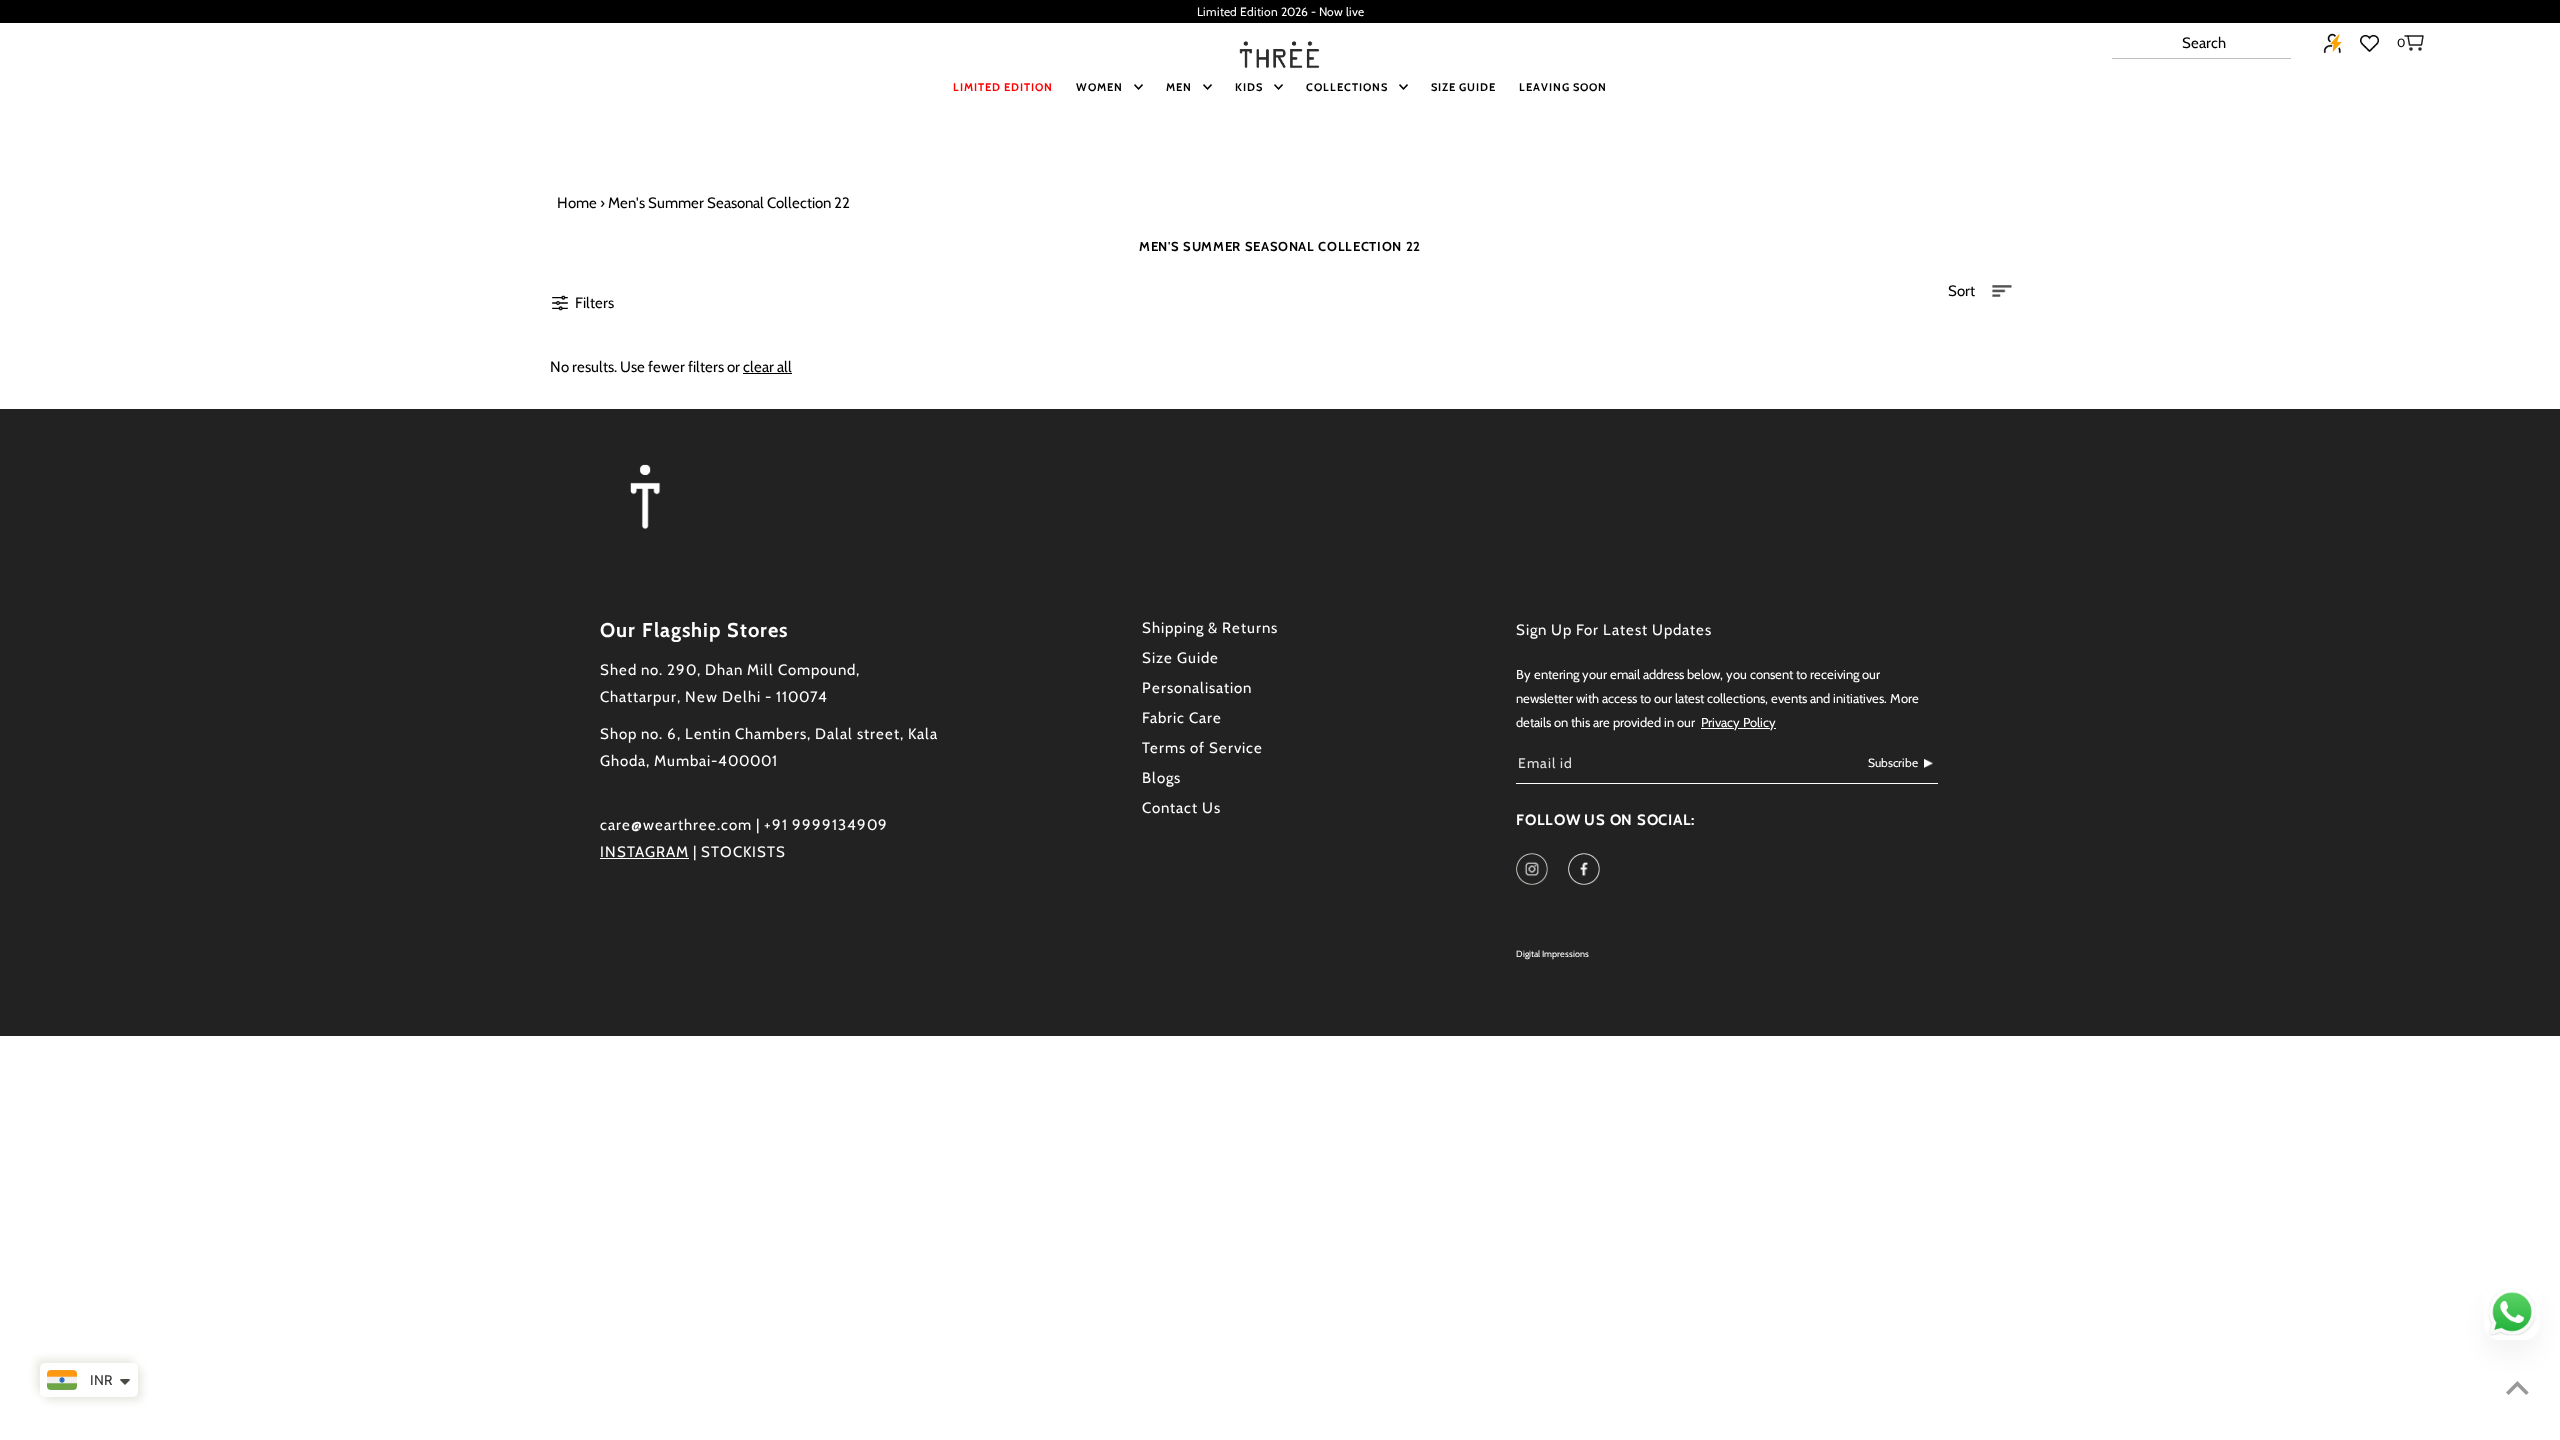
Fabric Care (1182, 718)
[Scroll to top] (2517, 1387)
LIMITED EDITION (1003, 87)
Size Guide (1180, 658)
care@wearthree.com (676, 825)
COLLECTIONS (1347, 87)
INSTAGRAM (644, 852)
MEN (1179, 87)
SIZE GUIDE (1463, 87)
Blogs (1161, 778)
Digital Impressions (1552, 953)
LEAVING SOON (1563, 87)
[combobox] (2201, 44)
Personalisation (1197, 688)
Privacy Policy (1738, 722)
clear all (767, 367)
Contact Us (1181, 808)
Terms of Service (1202, 748)
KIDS (1249, 87)
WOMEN (1099, 87)
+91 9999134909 (826, 825)
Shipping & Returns (1210, 628)
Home (577, 203)
